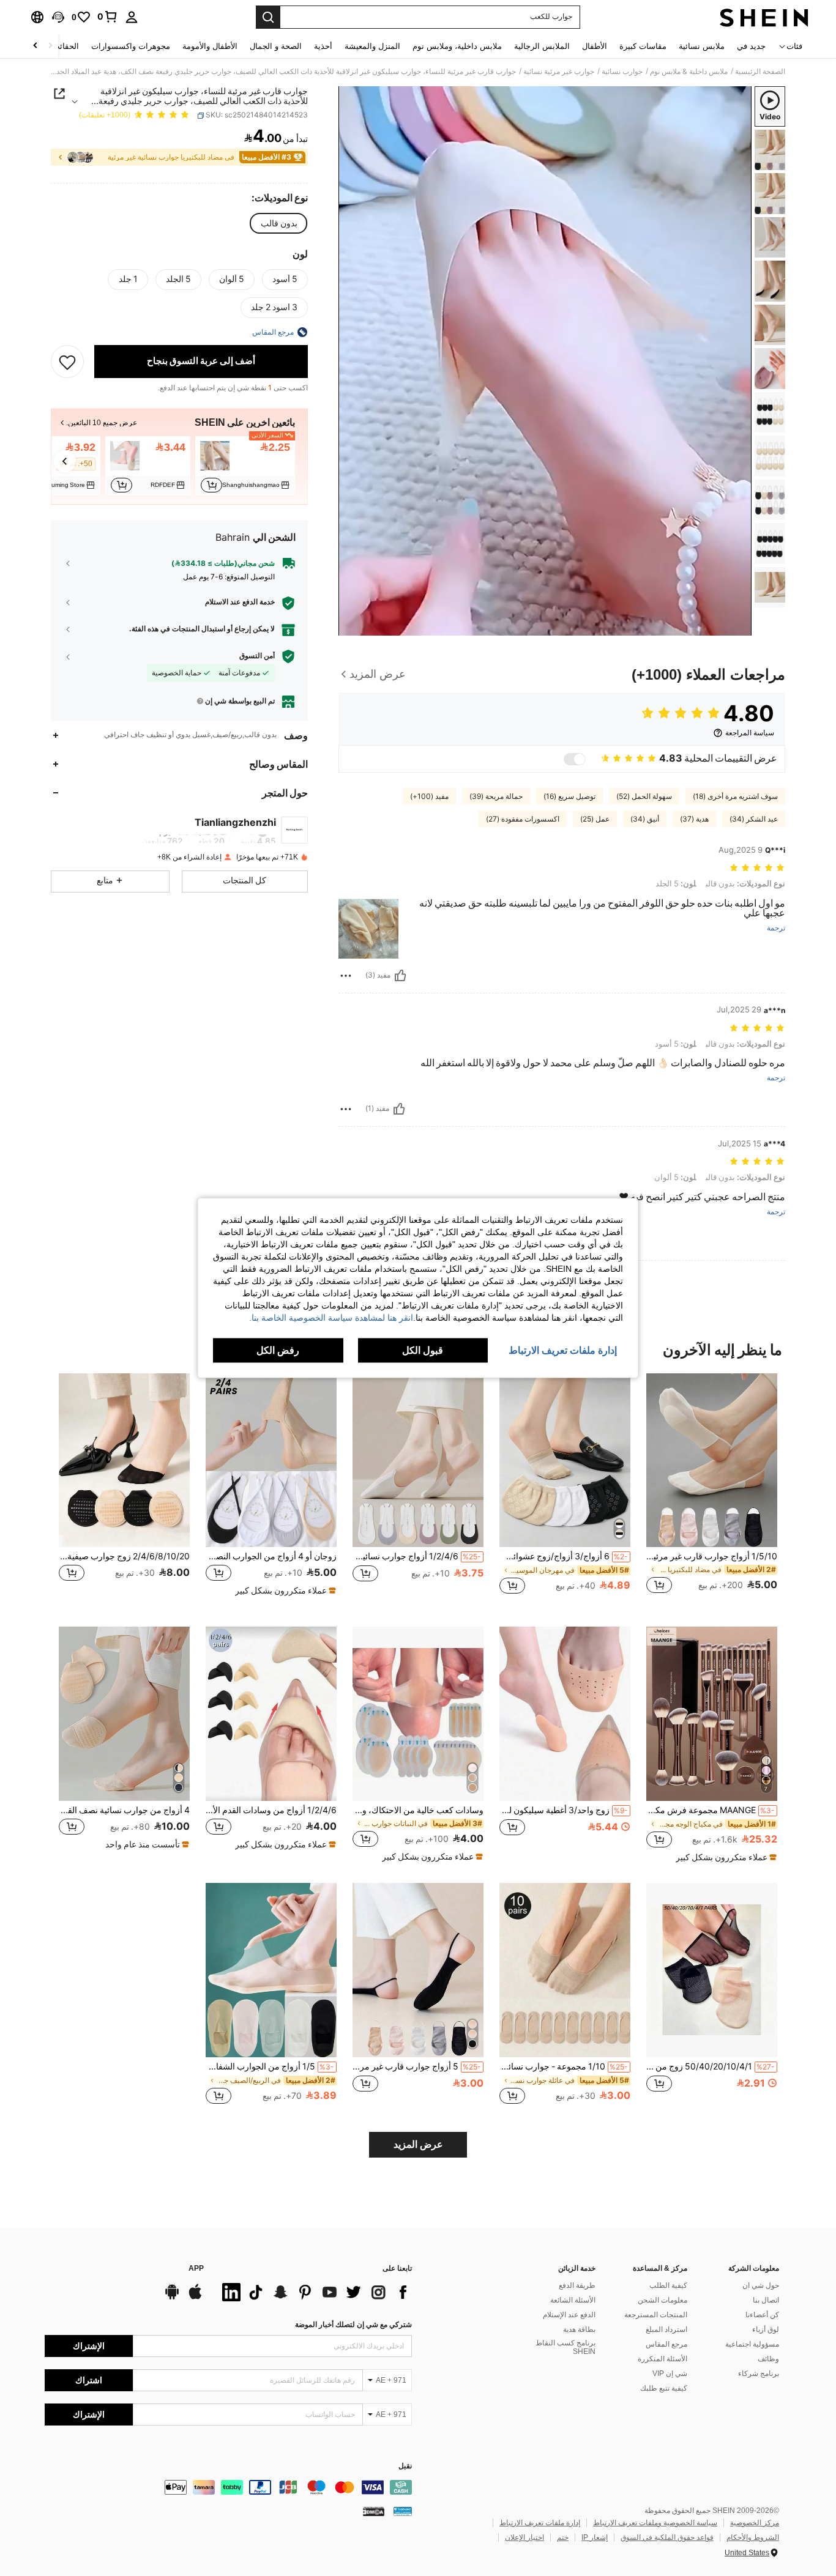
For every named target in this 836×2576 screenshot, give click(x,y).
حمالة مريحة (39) (496, 796)
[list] (314, 2292)
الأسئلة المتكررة (662, 2359)
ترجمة (776, 928)
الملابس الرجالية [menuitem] (542, 46)
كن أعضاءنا (762, 2315)
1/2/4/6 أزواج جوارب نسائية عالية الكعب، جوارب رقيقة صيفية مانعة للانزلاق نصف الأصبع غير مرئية (417, 1556)
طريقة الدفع (577, 2285)
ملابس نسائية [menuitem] (702, 46)
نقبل (405, 2466)
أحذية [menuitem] (323, 46)
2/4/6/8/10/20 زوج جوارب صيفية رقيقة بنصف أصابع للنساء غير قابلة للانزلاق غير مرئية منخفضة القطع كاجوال (124, 1556)
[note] (284, 1591)
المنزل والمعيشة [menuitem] (372, 46)
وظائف (768, 2359)
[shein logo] (764, 17)
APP (196, 2269)
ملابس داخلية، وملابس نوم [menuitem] (457, 46)
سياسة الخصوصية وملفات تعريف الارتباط (655, 2523)
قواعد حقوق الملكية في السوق (667, 2537)
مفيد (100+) (429, 796)
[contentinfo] (228, 2487)
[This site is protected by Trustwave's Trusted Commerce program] (403, 2511)
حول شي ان (761, 2285)
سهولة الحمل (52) (644, 796)
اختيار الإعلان (524, 2537)
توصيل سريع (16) (569, 796)
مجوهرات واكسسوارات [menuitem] (131, 46)
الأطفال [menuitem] (595, 46)
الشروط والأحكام (753, 2537)
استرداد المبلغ (666, 2329)
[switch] (575, 759)
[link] (108, 17)
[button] (58, 17)
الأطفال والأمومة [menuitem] (210, 46)
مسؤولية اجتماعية (752, 2344)
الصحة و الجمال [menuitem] (276, 46)
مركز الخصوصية (755, 2523)
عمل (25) (595, 819)
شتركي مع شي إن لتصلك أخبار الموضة (353, 2325)
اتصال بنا (766, 2300)
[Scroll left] (50, 46)
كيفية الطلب (668, 2285)
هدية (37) (694, 819)
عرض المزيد (418, 2144)
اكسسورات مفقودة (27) (523, 819)
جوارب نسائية (622, 72)
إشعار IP (595, 2537)
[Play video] (545, 361)
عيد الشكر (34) (754, 819)
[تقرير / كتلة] (346, 976)
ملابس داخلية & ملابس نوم (689, 72)
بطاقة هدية (579, 2329)
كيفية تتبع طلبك (664, 2388)
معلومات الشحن (662, 2300)
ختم (563, 2537)
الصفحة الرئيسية (760, 72)
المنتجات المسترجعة (656, 2315)
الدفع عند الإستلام (569, 2315)
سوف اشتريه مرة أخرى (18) (735, 796)
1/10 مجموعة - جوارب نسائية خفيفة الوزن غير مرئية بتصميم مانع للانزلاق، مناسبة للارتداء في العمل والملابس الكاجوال (564, 2066)
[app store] (195, 2298)
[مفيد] (400, 976)
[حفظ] (67, 362)
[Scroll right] (35, 46)
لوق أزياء (766, 2329)
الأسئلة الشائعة (573, 2300)
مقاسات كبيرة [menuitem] (643, 46)
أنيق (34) (645, 819)
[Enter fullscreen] (352, 626)
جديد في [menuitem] (751, 46)
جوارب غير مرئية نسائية (559, 72)
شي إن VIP (670, 2374)
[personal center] (132, 17)
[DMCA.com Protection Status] (374, 2511)
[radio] (279, 223)
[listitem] (245, 466)
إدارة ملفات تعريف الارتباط (540, 2523)
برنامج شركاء (759, 2374)
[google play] (172, 2298)
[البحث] (268, 17)
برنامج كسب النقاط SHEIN (565, 2347)
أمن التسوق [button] (257, 656)
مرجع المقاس (666, 2344)
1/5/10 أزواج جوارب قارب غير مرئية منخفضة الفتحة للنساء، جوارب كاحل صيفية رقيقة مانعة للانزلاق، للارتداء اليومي (712, 1556)
